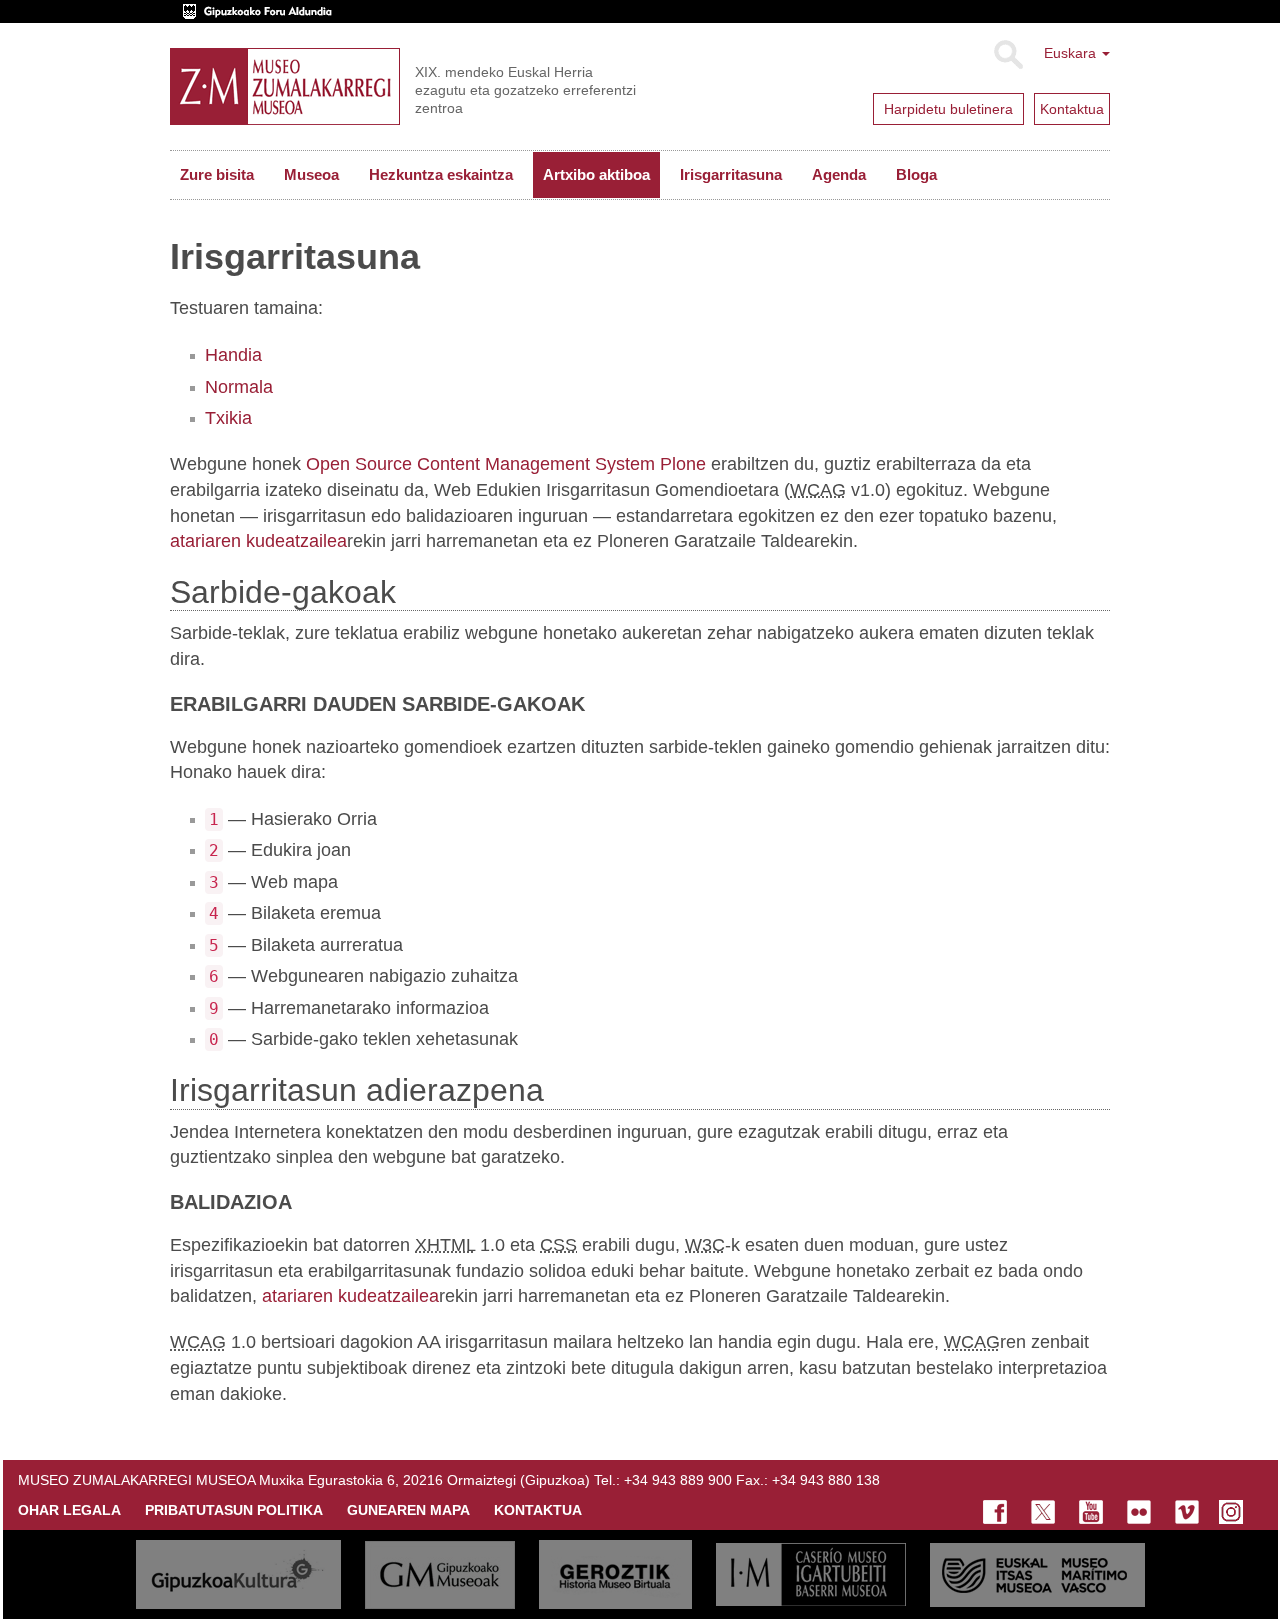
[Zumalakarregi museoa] (285, 86)
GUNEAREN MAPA (408, 1510)
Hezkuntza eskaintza (441, 174)
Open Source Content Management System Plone (506, 464)
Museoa (311, 174)
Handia (233, 355)
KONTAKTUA (538, 1510)
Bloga (916, 174)
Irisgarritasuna (731, 174)
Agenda (839, 174)
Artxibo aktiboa (596, 174)
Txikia (228, 418)
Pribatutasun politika (234, 1510)
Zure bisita (217, 174)
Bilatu (1007, 55)
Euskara (1072, 53)
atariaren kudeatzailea (258, 541)
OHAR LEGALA (69, 1510)
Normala (239, 387)
